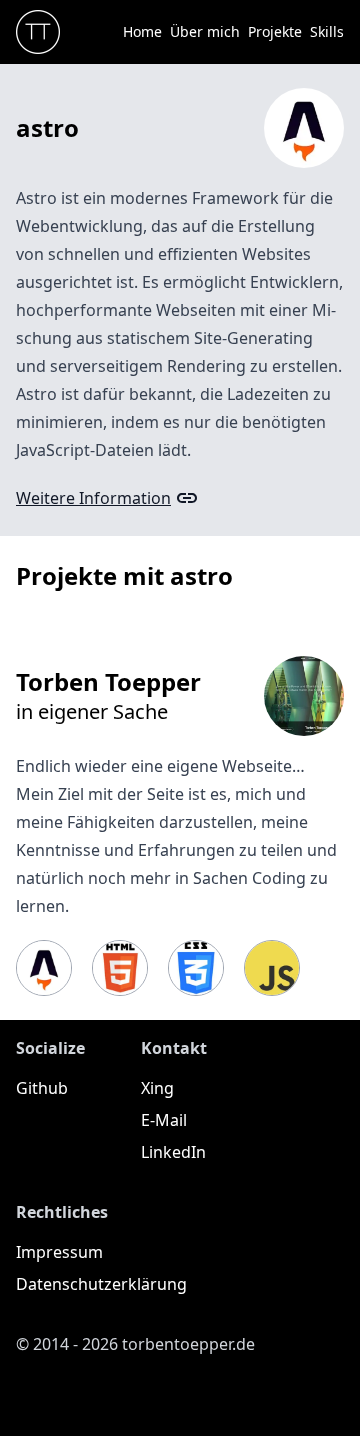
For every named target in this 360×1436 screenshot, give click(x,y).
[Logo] (38, 32)
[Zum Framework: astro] (44, 968)
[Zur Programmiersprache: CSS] (196, 968)
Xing (157, 1088)
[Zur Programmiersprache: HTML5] (120, 968)
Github (42, 1088)
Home (142, 31)
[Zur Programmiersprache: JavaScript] (272, 968)
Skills (327, 31)
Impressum (59, 1252)
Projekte (275, 31)
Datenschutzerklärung (101, 1284)
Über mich (205, 31)
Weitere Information (93, 498)
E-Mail (164, 1120)
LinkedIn (173, 1152)
